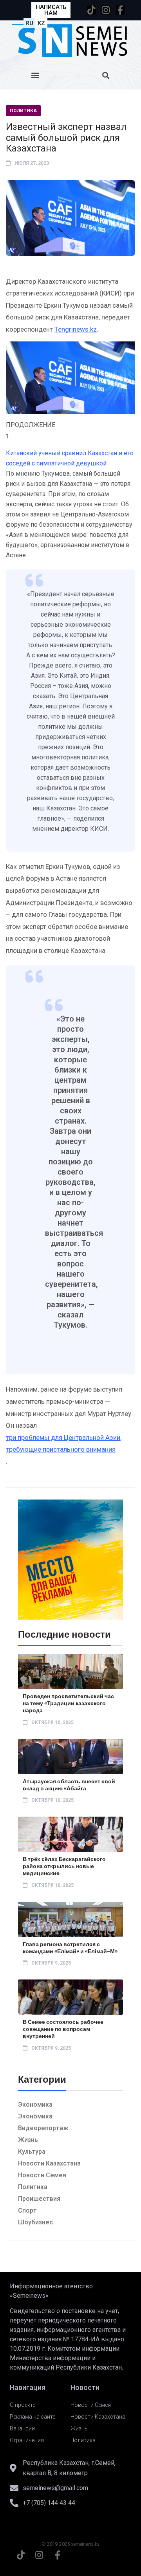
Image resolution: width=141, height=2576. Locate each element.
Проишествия (39, 2199)
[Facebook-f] (120, 10)
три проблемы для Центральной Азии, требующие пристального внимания (64, 1444)
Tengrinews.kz (76, 329)
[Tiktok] (91, 10)
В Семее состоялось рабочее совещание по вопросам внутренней (63, 2029)
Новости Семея (42, 2175)
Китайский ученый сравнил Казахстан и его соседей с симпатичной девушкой (70, 458)
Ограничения (27, 2440)
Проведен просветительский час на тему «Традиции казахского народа (68, 1703)
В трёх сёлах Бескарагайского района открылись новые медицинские (64, 1866)
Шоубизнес (35, 2222)
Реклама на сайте (33, 2417)
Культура (32, 2152)
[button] (35, 75)
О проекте (23, 2405)
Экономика (35, 2104)
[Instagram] (106, 10)
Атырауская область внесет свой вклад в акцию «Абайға (69, 1785)
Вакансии (22, 2428)
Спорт (27, 2210)
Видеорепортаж (43, 2128)
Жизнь (28, 2140)
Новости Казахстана (49, 2163)
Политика (23, 111)
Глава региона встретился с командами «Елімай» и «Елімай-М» (70, 1948)
